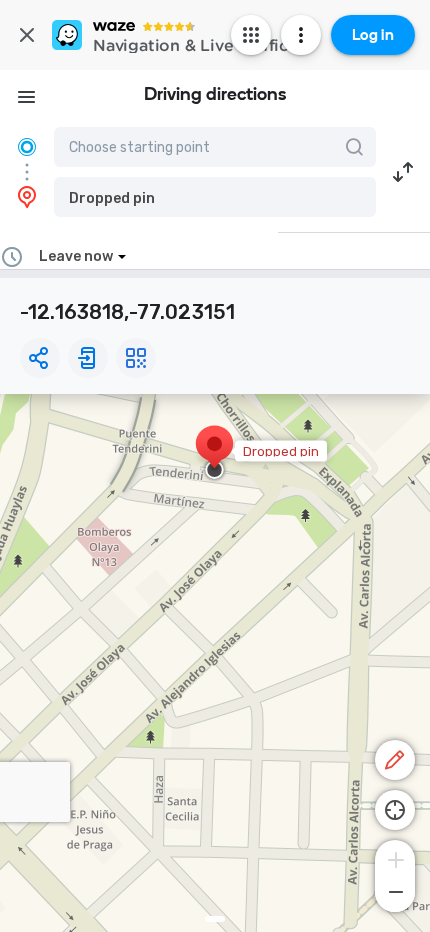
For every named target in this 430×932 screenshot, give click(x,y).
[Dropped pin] (214, 454)
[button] (215, 197)
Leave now (76, 256)
